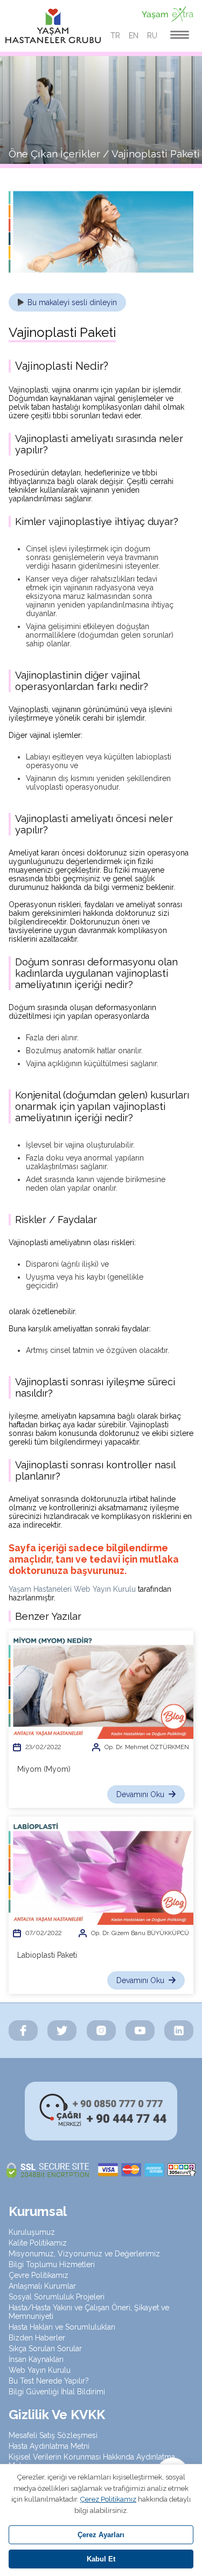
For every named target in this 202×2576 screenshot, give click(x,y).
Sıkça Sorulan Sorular (45, 2349)
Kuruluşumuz (32, 2232)
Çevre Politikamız (39, 2275)
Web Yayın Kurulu (40, 2370)
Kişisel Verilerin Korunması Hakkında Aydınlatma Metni (92, 2461)
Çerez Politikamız (108, 2499)
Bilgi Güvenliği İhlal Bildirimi (57, 2392)
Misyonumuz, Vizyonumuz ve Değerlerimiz (84, 2254)
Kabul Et (101, 2559)
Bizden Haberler (37, 2338)
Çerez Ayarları (101, 2535)
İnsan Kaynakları (36, 2359)
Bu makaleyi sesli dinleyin (72, 302)
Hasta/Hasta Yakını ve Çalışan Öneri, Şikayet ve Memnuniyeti (89, 2312)
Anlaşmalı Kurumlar (42, 2286)
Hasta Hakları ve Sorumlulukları (62, 2327)
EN (134, 36)
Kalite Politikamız (38, 2243)
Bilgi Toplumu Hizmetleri (52, 2264)
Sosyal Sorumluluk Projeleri (57, 2297)
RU (152, 36)
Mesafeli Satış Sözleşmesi (53, 2435)
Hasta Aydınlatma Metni (49, 2446)
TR (115, 36)
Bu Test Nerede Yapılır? (49, 2381)
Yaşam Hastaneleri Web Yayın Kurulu (72, 1589)
